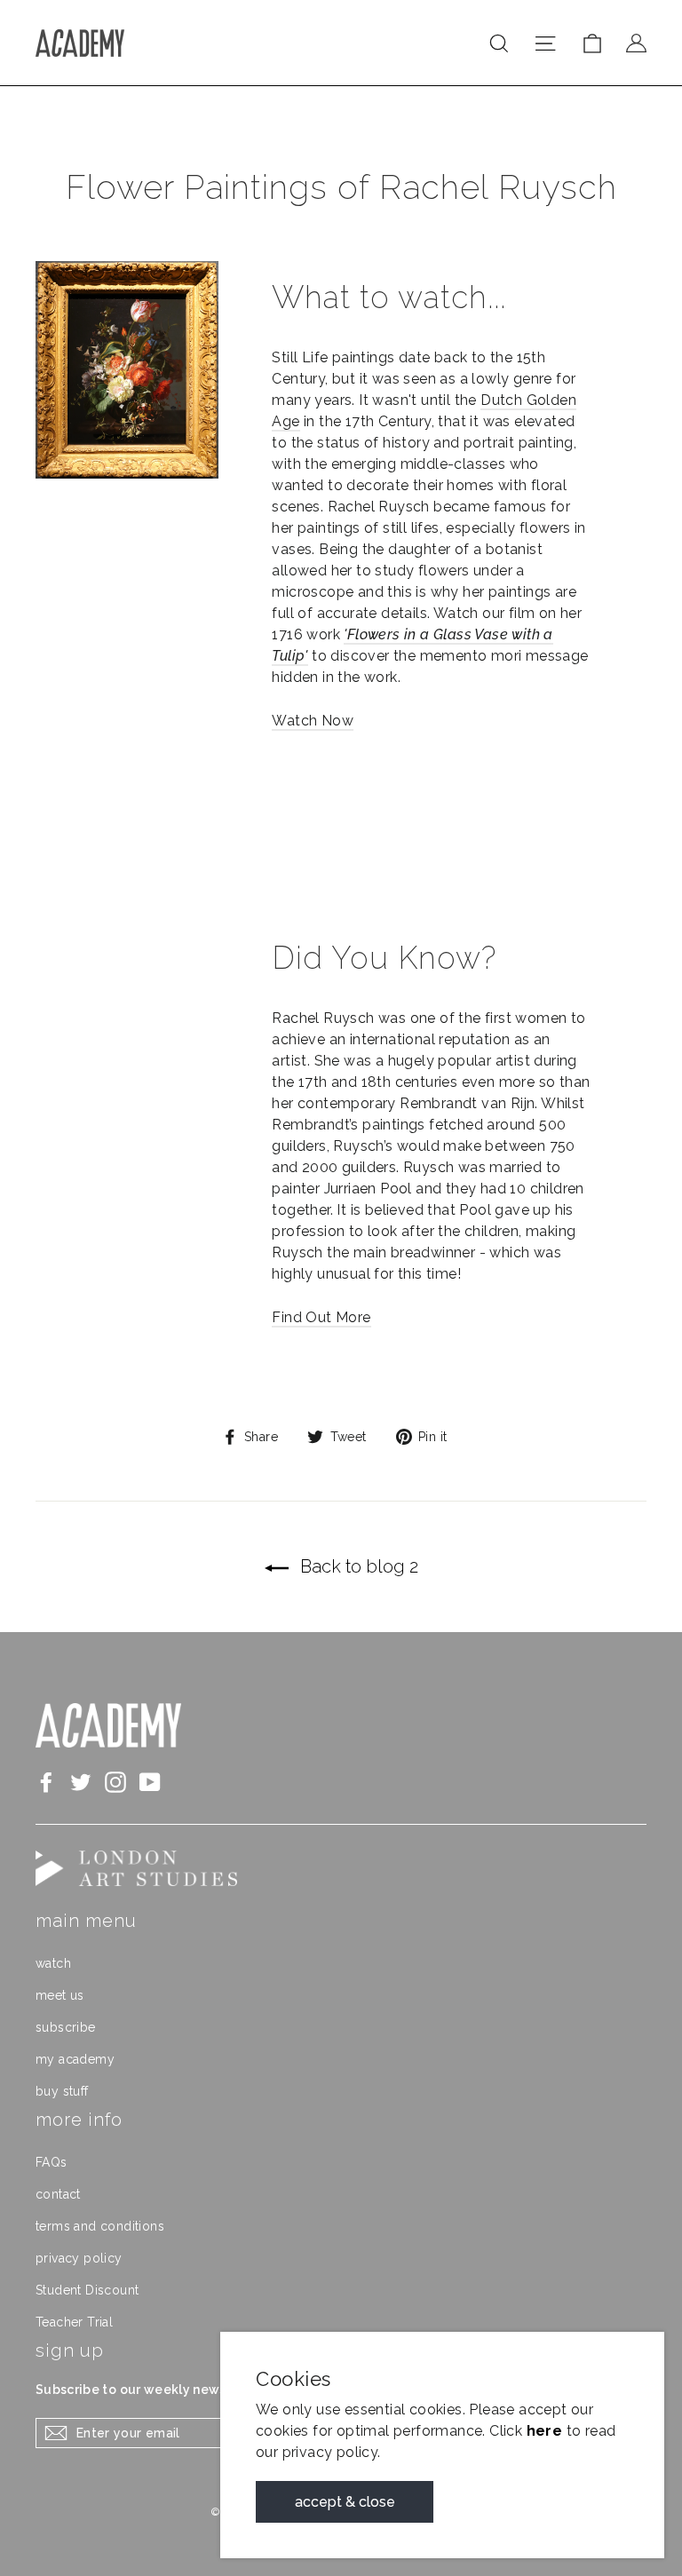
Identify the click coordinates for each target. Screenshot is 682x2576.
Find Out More (321, 1317)
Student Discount (87, 2290)
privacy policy (79, 2258)
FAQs (52, 2162)
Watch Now (313, 721)
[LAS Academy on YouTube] (150, 1782)
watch (53, 1963)
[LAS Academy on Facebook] (46, 1782)
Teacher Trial (74, 2322)
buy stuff (62, 2091)
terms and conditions (100, 2226)
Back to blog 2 (357, 1566)
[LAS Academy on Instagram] (115, 1782)
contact (58, 2194)
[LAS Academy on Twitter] (81, 1782)
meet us (60, 1995)
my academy (75, 2059)
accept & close (345, 2502)
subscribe (66, 2027)
